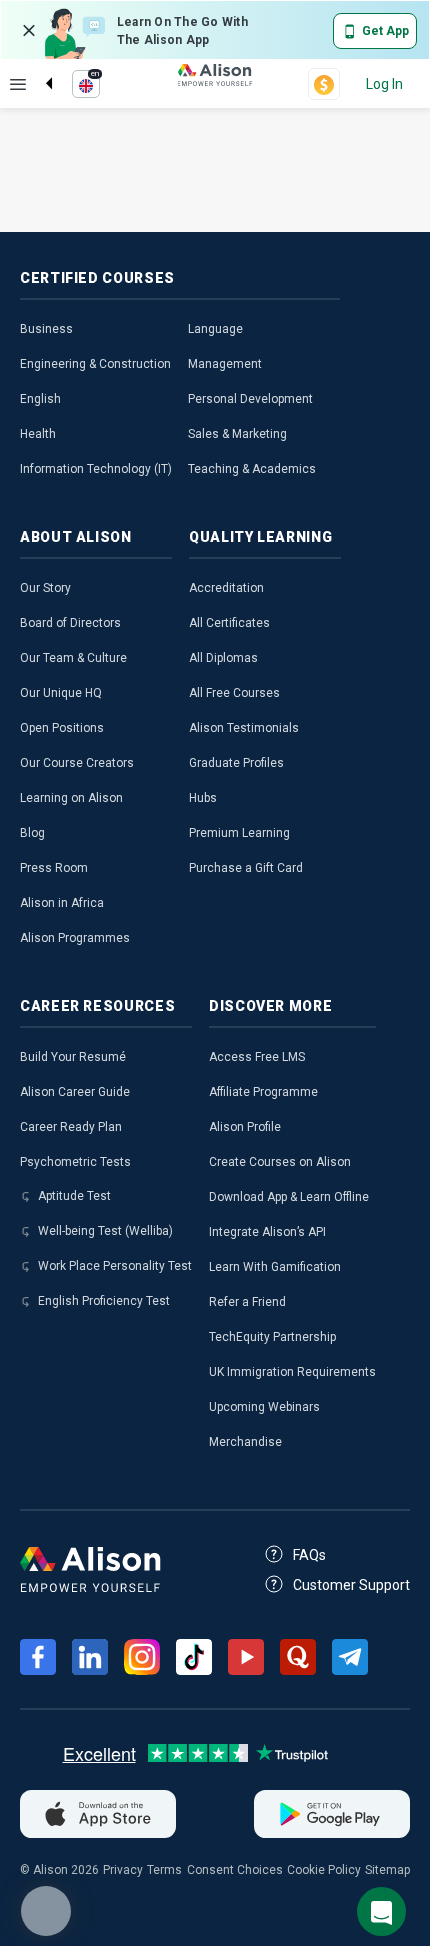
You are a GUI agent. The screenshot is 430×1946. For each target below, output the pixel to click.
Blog (32, 833)
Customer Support (351, 1585)
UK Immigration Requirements (292, 1372)
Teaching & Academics (252, 469)
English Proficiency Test (104, 1301)
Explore (18, 84)
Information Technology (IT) (96, 469)
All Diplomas (223, 658)
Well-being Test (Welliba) (105, 1231)
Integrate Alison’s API (267, 1232)
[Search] (39, 67)
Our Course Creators (77, 763)
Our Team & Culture (73, 658)
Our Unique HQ (61, 693)
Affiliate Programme (263, 1092)
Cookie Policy (324, 1870)
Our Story (45, 588)
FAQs (309, 1555)
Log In (384, 84)
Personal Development (250, 399)
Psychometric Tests (75, 1162)
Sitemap (387, 1870)
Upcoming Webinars (264, 1407)
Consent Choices (235, 1870)
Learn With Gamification (275, 1267)
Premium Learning (239, 833)
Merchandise (245, 1442)
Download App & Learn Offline (289, 1197)
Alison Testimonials (244, 728)
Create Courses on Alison (280, 1162)
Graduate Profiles (236, 763)
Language (215, 329)
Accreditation (226, 588)
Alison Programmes (75, 938)
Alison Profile (245, 1127)
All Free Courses (234, 693)
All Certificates (229, 623)
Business (46, 329)
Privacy (123, 1870)
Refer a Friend (247, 1302)
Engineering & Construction (95, 364)
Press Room (54, 868)
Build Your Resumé (73, 1057)
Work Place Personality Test (115, 1266)
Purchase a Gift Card (246, 868)
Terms (164, 1870)
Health (38, 434)
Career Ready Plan (71, 1127)
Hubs (203, 798)
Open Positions (62, 728)
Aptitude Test (74, 1196)
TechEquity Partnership (272, 1337)
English (40, 399)
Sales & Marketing (237, 434)
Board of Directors (70, 623)
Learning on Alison (71, 798)
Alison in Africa (62, 903)
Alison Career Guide (75, 1092)
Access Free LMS (257, 1057)
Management (225, 364)
